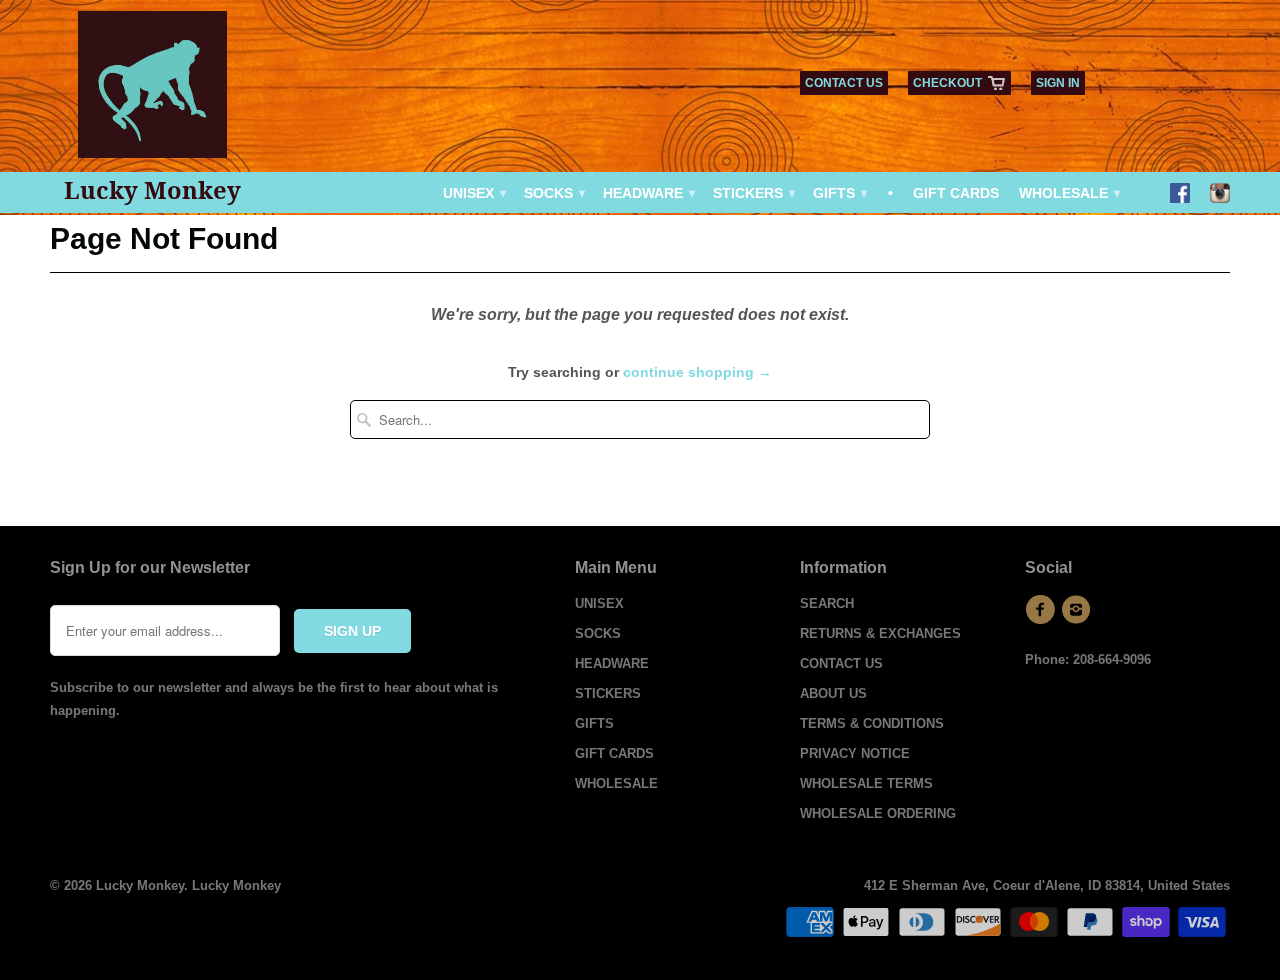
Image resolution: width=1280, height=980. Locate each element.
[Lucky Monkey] (153, 91)
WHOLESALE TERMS (866, 783)
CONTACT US (844, 83)
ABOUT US (833, 693)
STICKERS (753, 193)
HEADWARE (648, 193)
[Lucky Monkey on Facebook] (1180, 195)
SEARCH (827, 603)
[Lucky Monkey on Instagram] (1220, 195)
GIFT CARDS (956, 193)
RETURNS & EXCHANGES (880, 633)
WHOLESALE (1068, 193)
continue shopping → (697, 372)
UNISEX (473, 193)
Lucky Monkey (152, 190)
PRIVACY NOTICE (855, 753)
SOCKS (553, 193)
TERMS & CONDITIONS (872, 723)
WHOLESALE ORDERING (878, 813)
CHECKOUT (947, 83)
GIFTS (839, 193)
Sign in (1058, 83)
